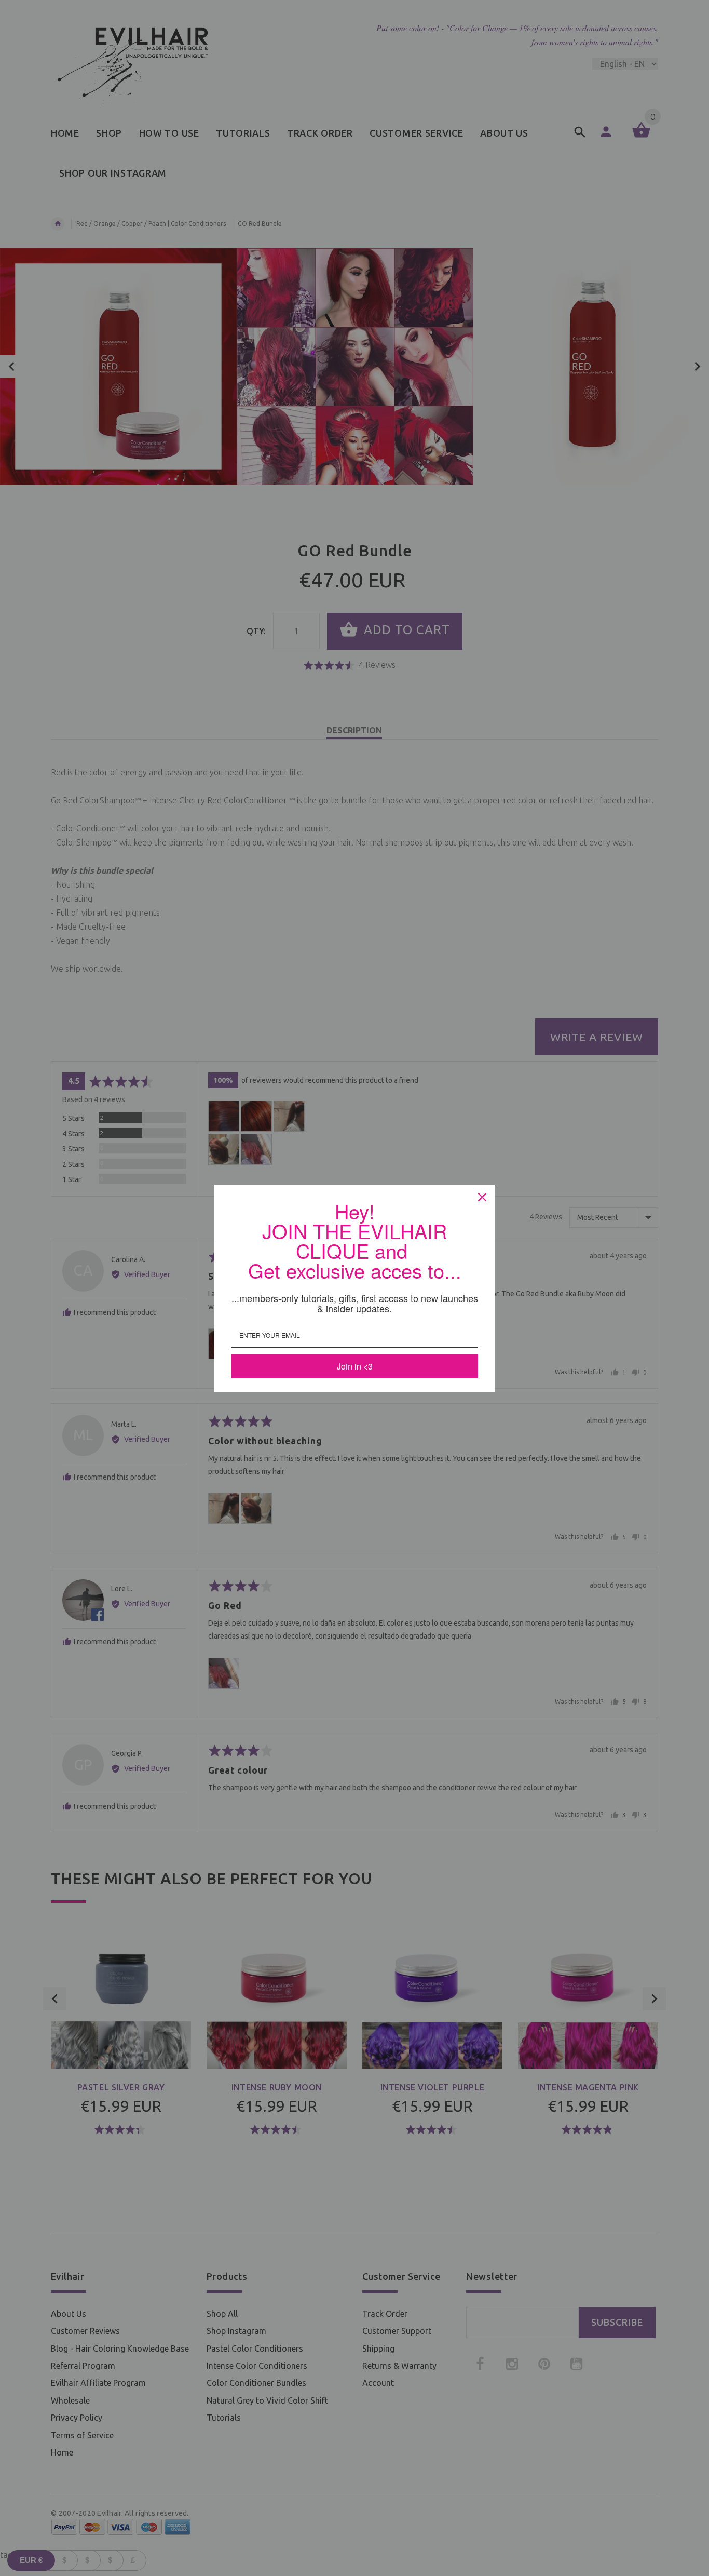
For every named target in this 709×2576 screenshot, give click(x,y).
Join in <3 (355, 1366)
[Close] (482, 1197)
